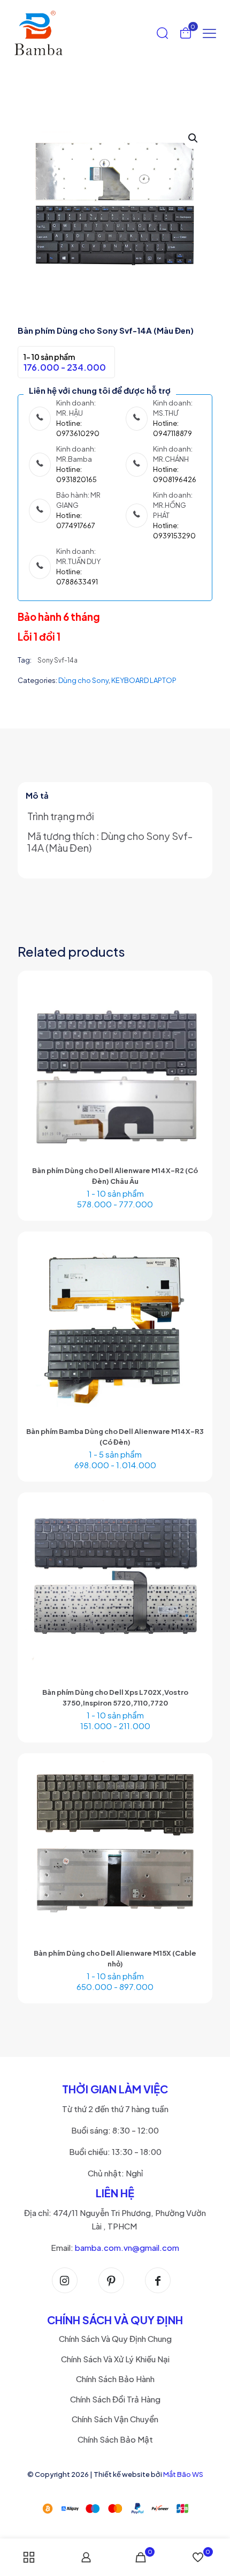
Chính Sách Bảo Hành (115, 2379)
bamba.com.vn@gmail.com (127, 2247)
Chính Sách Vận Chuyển (115, 2419)
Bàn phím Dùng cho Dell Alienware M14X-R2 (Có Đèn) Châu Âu (115, 1176)
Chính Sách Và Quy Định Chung (115, 2338)
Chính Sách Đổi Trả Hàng (115, 2399)
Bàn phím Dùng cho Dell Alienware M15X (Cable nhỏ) (115, 1958)
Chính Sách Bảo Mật (115, 2439)
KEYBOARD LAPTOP (144, 680)
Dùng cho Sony (83, 680)
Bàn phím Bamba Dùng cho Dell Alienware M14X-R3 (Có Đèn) (115, 1437)
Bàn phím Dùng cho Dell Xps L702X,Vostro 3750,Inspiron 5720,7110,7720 (115, 1698)
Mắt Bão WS (183, 2474)
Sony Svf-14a (57, 660)
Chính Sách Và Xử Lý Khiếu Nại (115, 2359)
